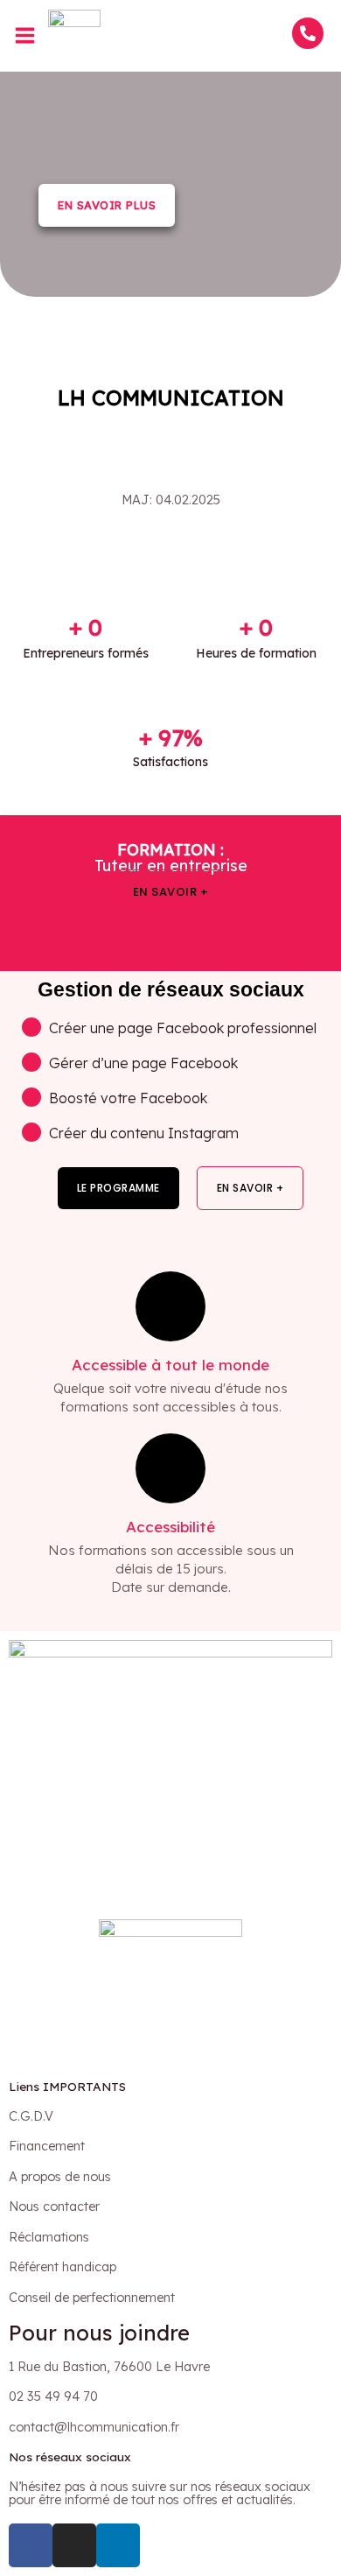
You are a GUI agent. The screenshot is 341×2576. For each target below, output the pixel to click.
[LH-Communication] (74, 34)
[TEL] (308, 33)
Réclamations (49, 2237)
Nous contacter (54, 2206)
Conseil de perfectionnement (92, 2297)
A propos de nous (60, 2176)
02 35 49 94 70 (53, 2396)
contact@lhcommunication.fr (94, 2427)
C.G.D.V (31, 2116)
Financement (47, 2146)
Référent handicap (63, 2266)
